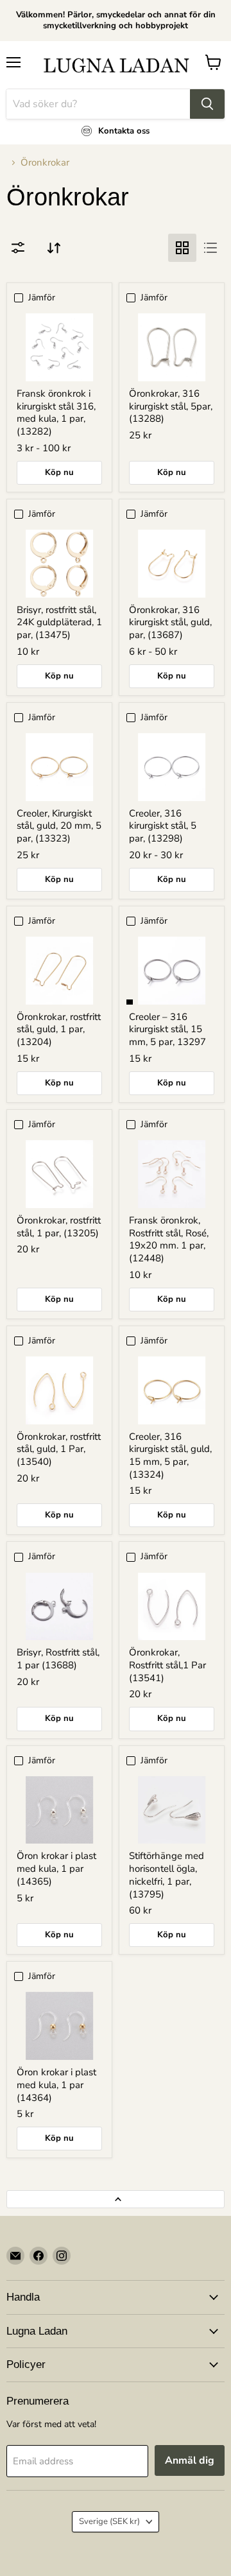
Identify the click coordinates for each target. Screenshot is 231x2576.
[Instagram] (62, 2256)
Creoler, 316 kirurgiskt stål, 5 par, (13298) (163, 826)
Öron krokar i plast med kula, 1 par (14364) (56, 2085)
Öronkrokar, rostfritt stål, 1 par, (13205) (59, 1227)
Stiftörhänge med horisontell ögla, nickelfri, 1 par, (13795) (167, 1875)
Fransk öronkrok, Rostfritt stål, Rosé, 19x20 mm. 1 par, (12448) (169, 1239)
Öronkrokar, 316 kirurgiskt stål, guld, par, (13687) (170, 622)
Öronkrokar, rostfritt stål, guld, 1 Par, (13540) (59, 1449)
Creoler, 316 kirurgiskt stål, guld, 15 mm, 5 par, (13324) (170, 1456)
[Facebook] (38, 2256)
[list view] (210, 248)
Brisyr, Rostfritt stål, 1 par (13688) (58, 1659)
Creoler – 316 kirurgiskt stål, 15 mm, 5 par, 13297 (167, 1029)
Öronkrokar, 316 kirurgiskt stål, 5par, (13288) (171, 406)
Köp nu (59, 472)
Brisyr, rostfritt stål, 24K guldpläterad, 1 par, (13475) (59, 622)
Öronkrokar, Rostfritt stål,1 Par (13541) (167, 1665)
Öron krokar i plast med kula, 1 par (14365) (56, 1868)
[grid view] (182, 248)
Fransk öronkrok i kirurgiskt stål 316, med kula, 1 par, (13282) (56, 412)
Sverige (109, 2521)
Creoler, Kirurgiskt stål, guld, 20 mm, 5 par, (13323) (59, 826)
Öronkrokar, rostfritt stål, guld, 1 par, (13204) (59, 1029)
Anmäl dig (190, 2460)
